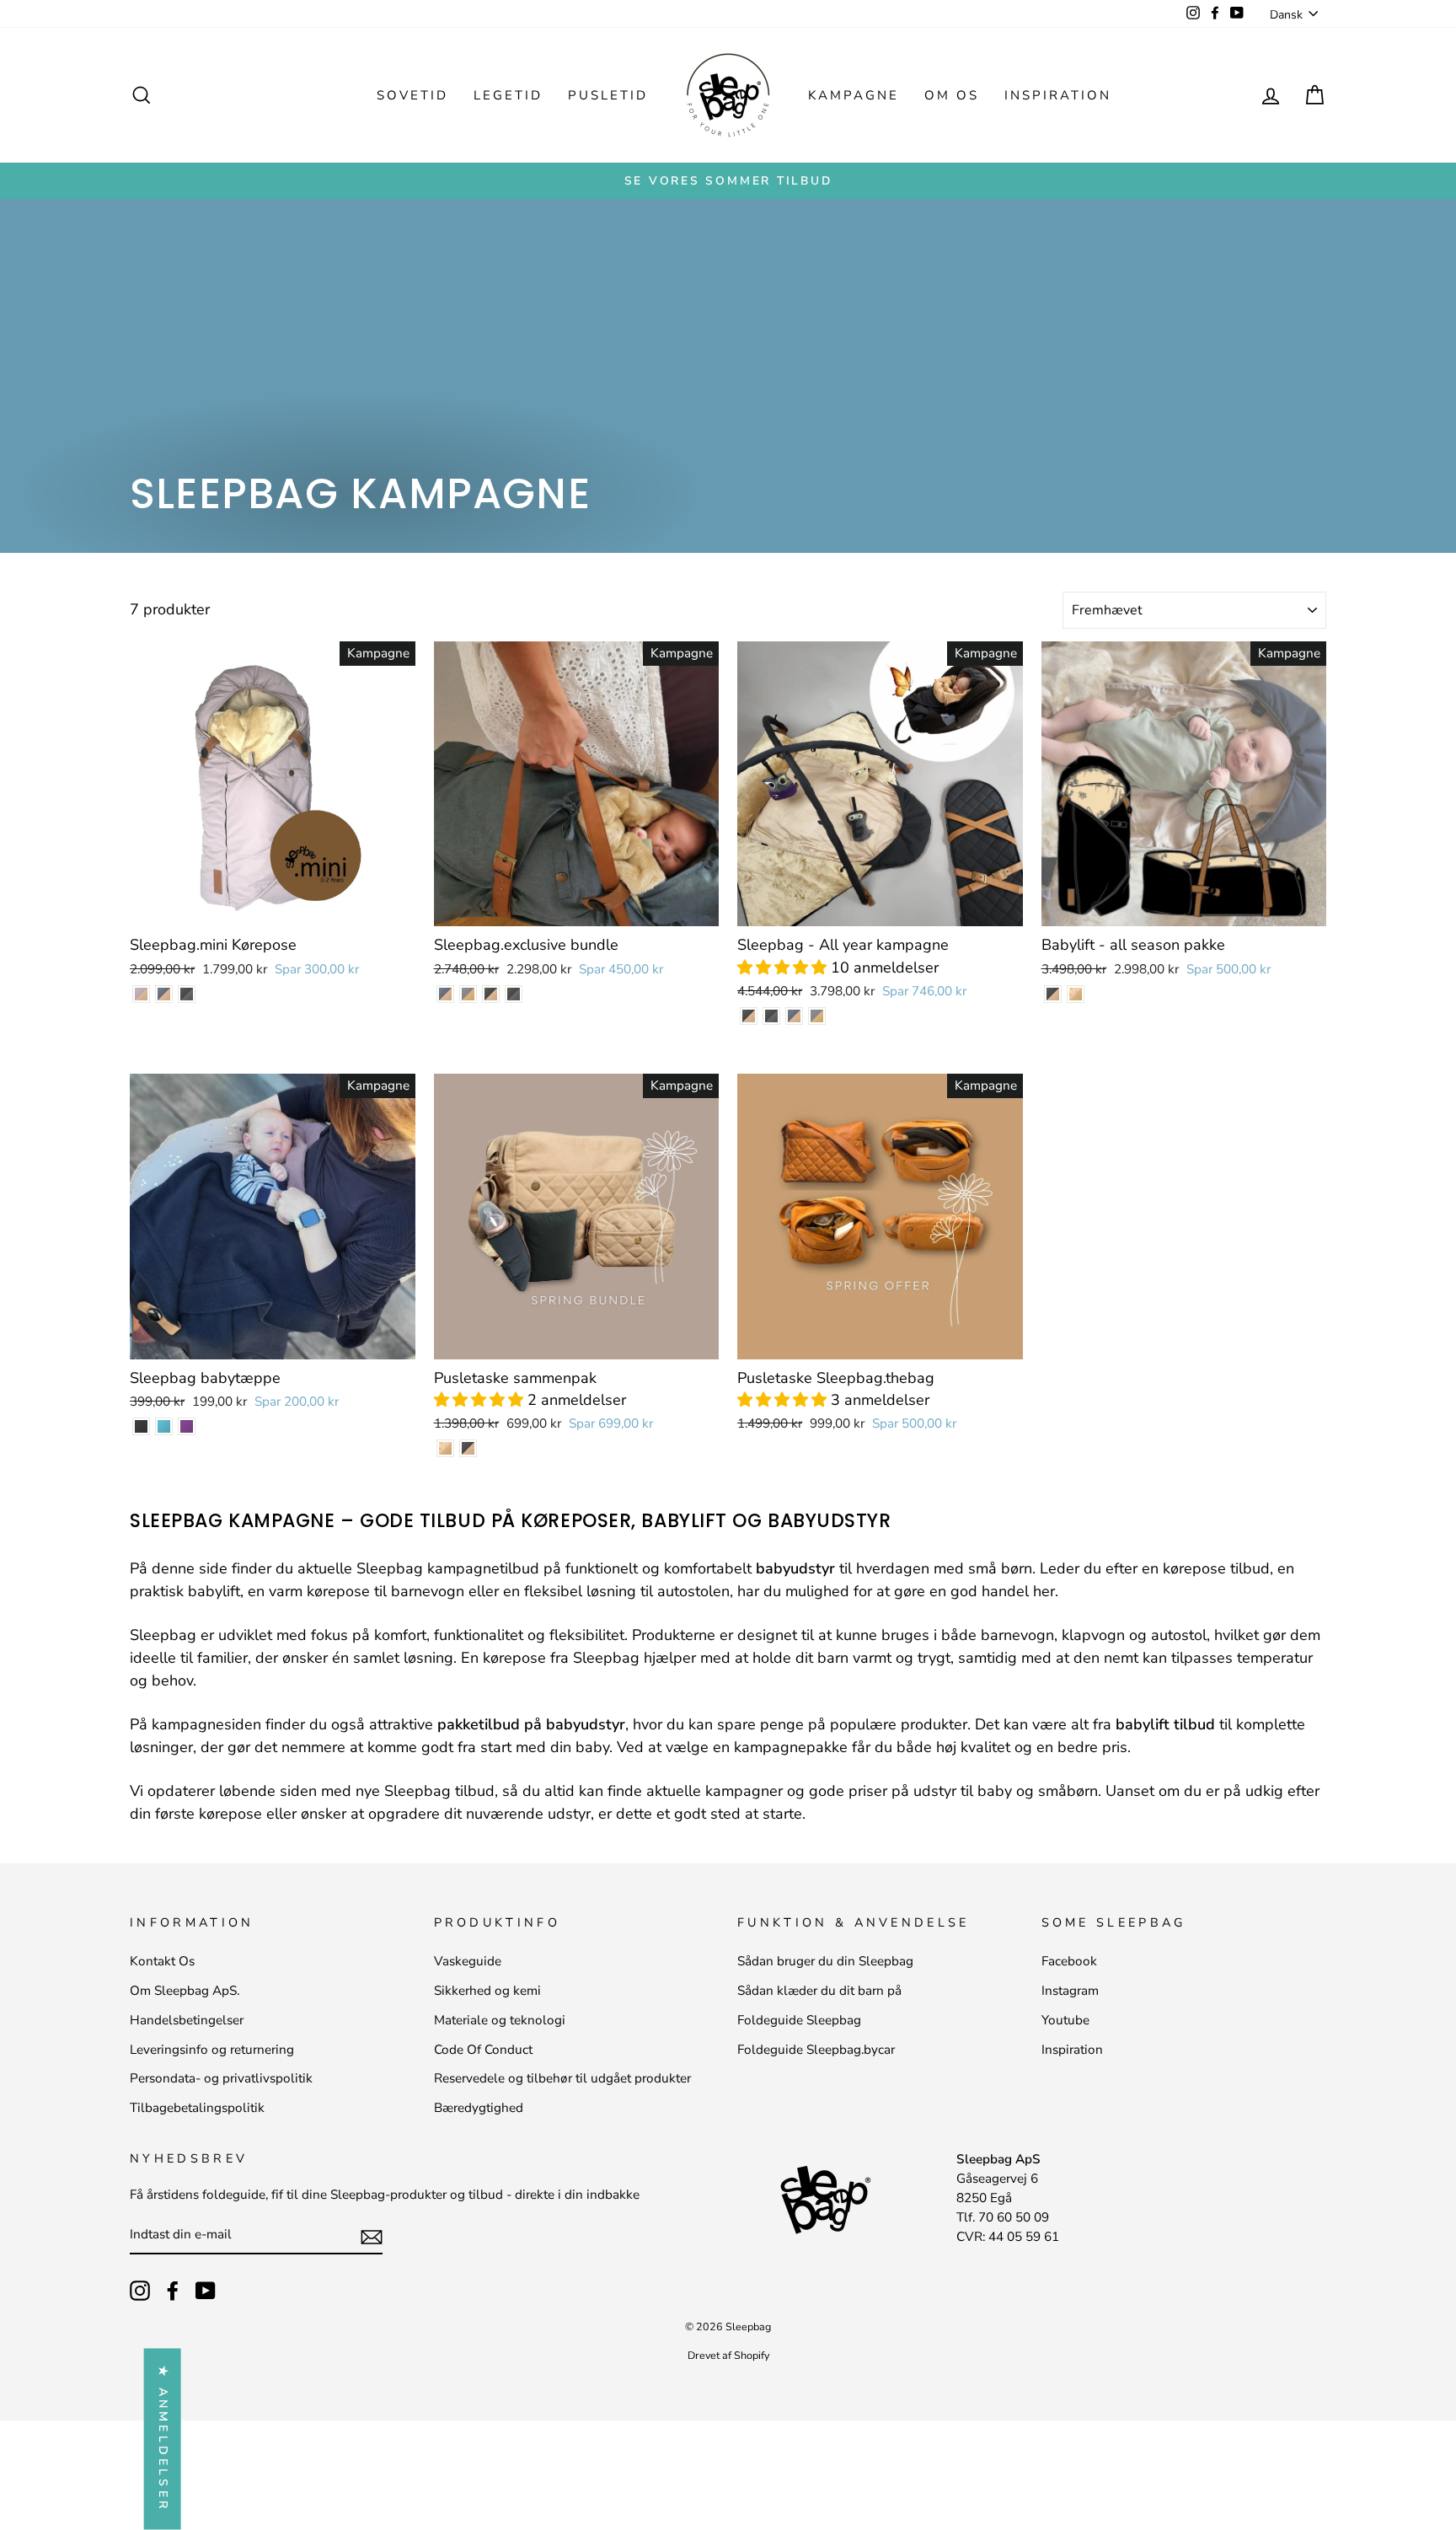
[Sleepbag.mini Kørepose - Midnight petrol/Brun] (164, 994)
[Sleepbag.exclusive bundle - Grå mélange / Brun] (468, 994)
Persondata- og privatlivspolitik (221, 2078)
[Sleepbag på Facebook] (173, 2290)
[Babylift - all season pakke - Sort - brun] (1053, 994)
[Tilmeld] (372, 2235)
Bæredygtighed (479, 2108)
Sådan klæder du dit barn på (819, 1991)
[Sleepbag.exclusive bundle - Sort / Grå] (514, 994)
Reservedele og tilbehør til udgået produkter (562, 2078)
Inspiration (1058, 95)
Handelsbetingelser (187, 2020)
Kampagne (854, 95)
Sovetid (412, 95)
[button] (784, 968)
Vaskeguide (468, 1961)
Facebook (1069, 1961)
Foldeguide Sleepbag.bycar (816, 2050)
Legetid (508, 95)
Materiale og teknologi (500, 2020)
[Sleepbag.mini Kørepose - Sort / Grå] (187, 994)
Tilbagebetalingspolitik (197, 2108)
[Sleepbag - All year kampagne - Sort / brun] (749, 1016)
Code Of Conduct (483, 2050)
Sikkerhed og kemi (487, 1991)
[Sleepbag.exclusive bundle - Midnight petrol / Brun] (445, 994)
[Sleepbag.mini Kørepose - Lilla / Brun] (141, 994)
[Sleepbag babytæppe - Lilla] (187, 1426)
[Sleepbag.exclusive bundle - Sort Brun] (491, 994)
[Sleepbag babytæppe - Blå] (164, 1426)
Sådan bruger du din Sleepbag (825, 1961)
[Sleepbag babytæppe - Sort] (141, 1426)
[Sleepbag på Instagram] (140, 2290)
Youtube (1065, 2020)
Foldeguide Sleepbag (799, 2020)
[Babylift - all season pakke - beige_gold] (1076, 994)
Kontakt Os (162, 1961)
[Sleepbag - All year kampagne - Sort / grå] (771, 1016)
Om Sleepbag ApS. (185, 1991)
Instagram (1070, 1991)
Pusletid (608, 95)
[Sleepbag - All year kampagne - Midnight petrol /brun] (794, 1016)
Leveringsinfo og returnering (212, 2050)
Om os (952, 95)
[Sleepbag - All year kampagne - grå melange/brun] (817, 1016)
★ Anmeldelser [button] (163, 2439)
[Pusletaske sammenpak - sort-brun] (468, 1448)
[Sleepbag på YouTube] (206, 2290)
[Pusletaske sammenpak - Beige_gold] (445, 1448)
